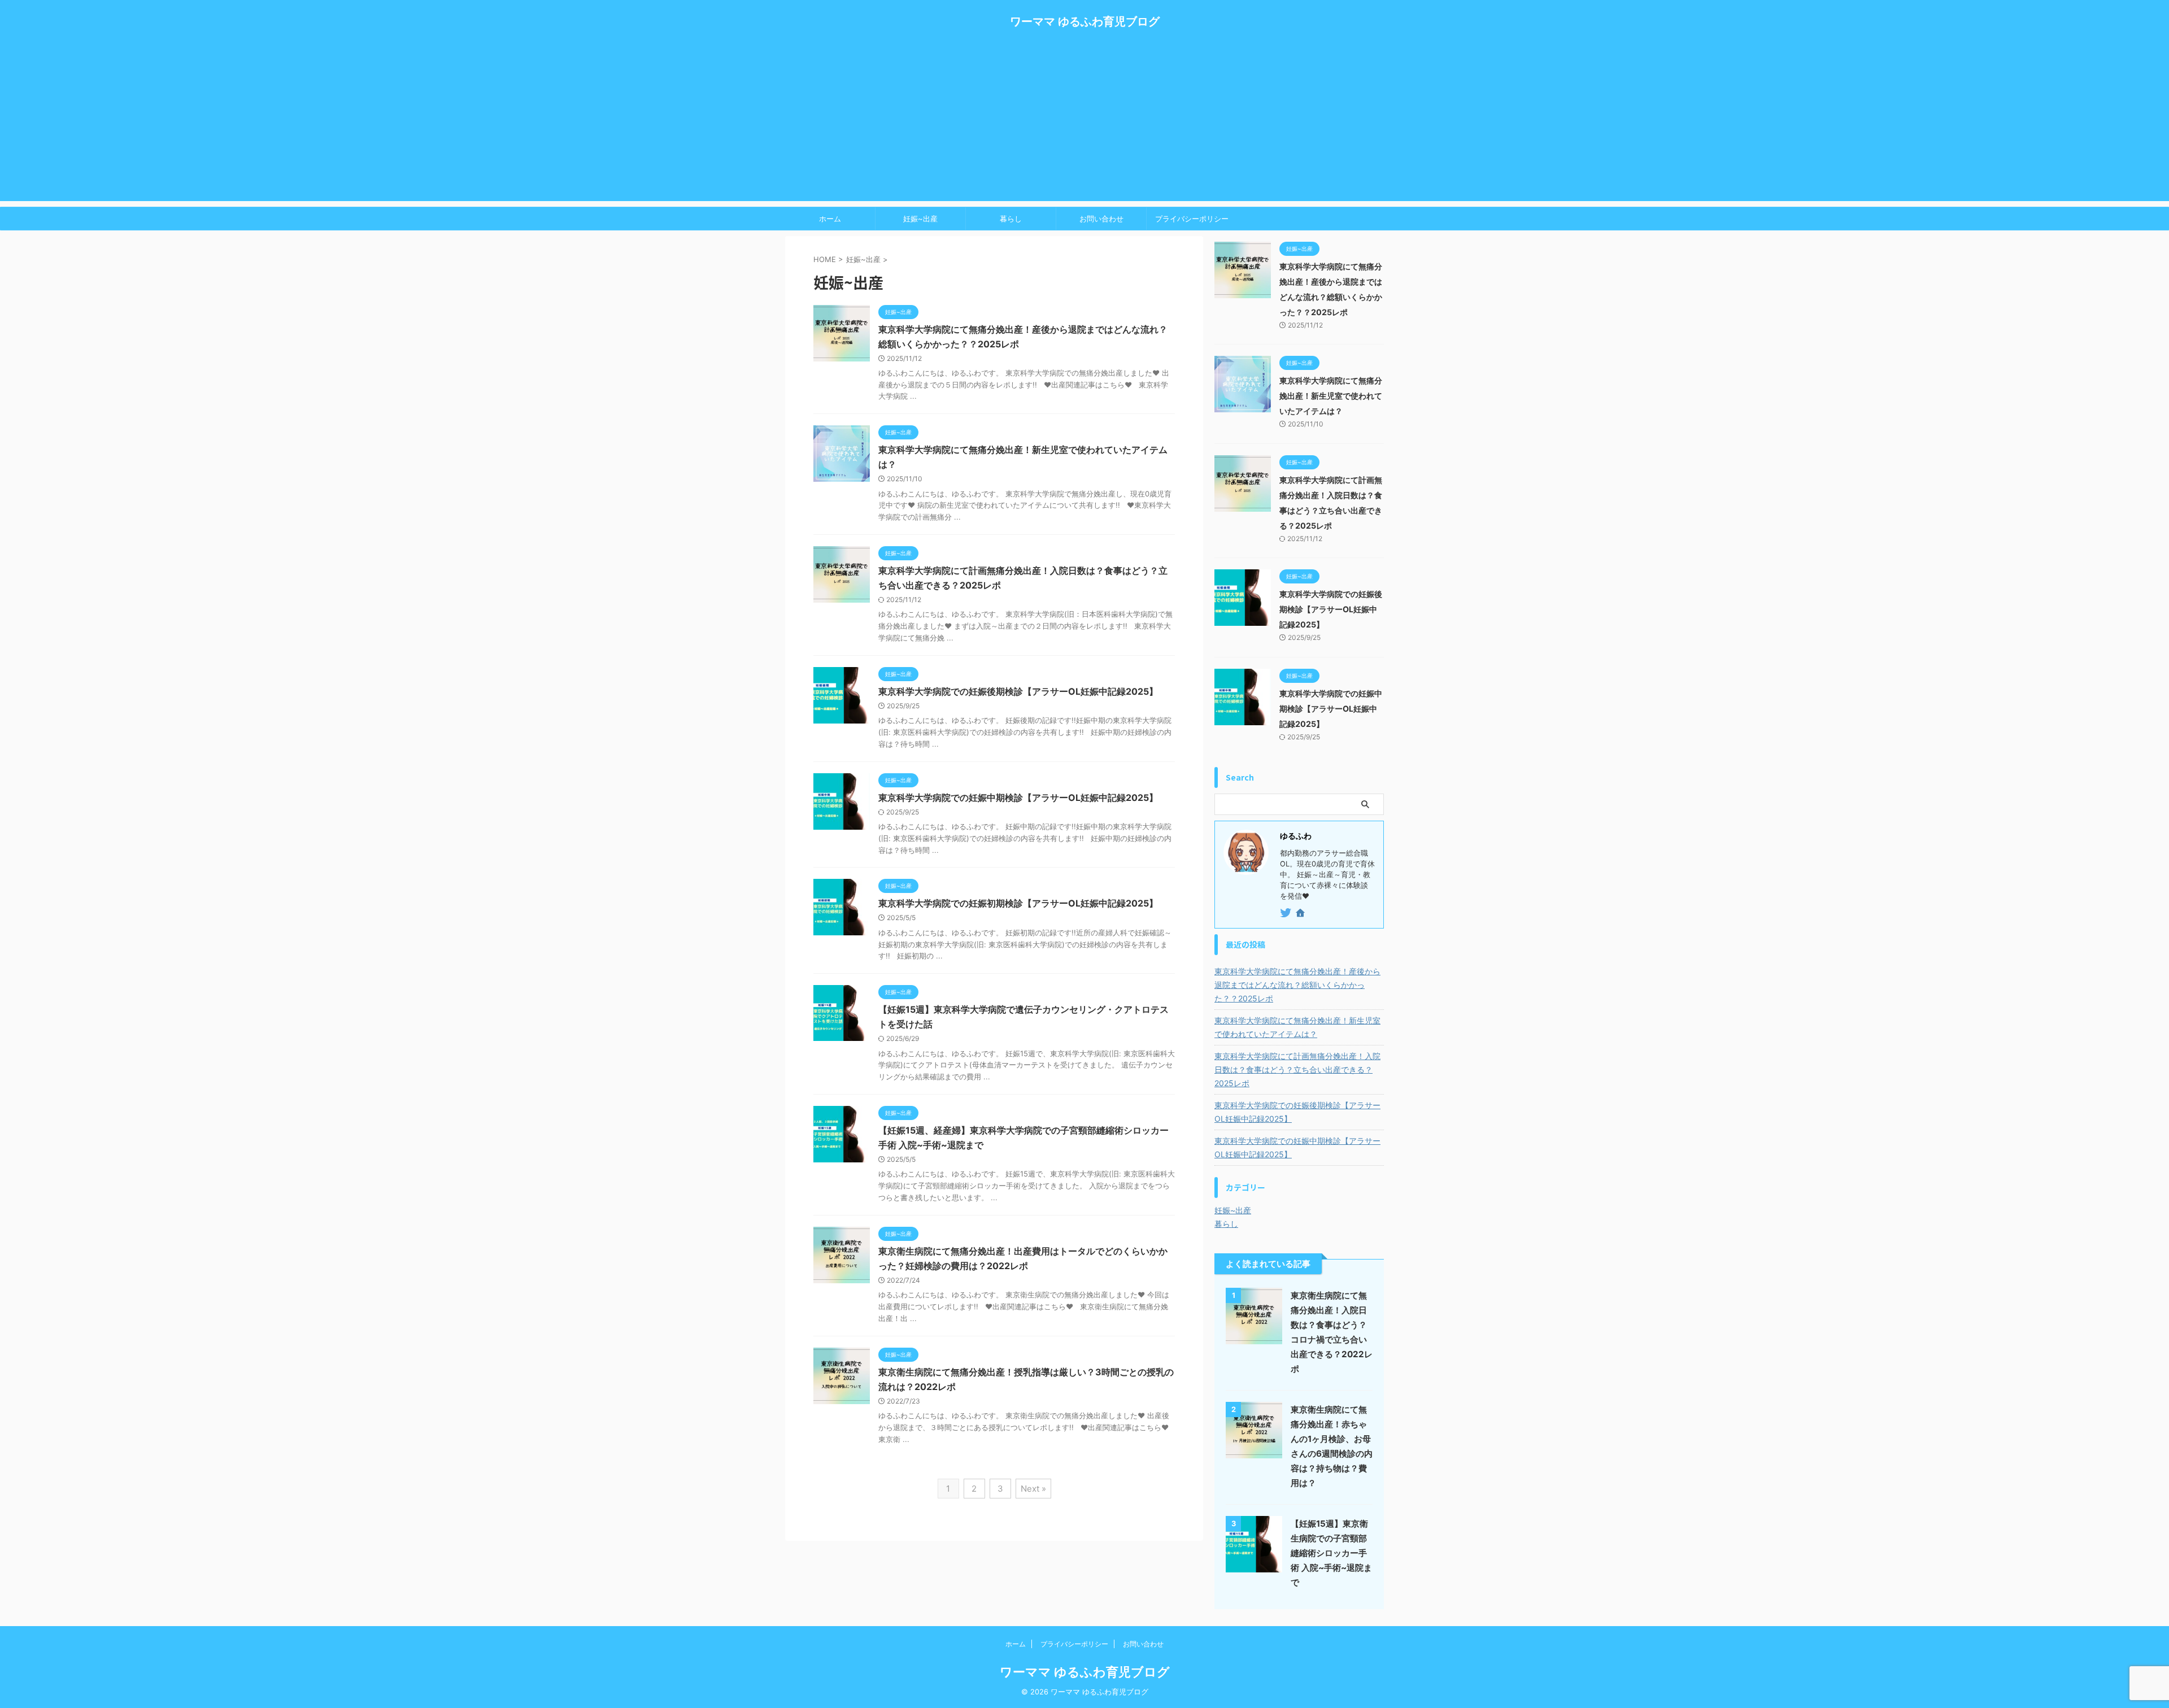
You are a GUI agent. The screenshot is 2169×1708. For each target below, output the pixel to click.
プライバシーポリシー (1192, 219)
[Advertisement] (1084, 122)
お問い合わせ (1101, 219)
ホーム (830, 219)
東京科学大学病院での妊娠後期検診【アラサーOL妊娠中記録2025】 (1018, 691)
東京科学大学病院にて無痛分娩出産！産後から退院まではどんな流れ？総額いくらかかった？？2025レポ (1297, 985)
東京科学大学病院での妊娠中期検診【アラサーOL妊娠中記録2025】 (1018, 798)
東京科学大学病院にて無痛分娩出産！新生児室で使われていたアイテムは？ (1331, 396)
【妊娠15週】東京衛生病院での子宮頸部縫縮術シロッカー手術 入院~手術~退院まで (1331, 1553)
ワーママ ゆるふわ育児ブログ (1085, 21)
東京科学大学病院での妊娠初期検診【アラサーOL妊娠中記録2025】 (1018, 903)
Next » (1033, 1489)
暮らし (1011, 219)
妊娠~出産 (920, 219)
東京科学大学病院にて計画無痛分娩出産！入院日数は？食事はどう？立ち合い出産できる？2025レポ (1297, 1069)
